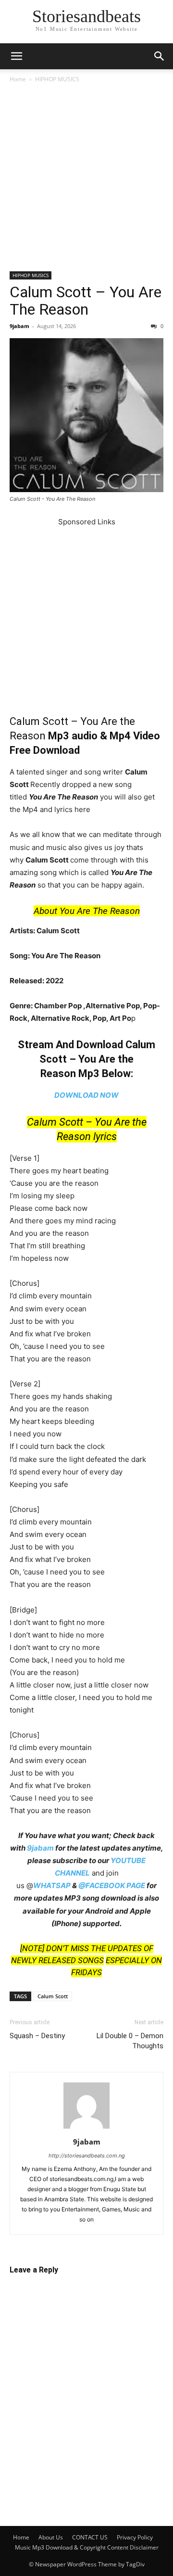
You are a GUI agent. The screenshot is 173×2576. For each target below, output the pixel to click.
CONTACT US (90, 2537)
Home (18, 79)
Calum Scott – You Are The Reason (86, 301)
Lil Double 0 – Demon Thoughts (130, 2041)
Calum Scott (53, 1996)
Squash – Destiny (37, 2036)
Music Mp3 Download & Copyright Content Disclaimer (87, 2547)
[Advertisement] (86, 181)
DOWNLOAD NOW (86, 1095)
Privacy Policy (135, 2537)
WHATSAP (52, 1885)
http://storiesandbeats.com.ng (87, 2156)
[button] (16, 56)
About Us (51, 2537)
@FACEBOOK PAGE (112, 1885)
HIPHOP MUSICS (57, 79)
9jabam (19, 326)
